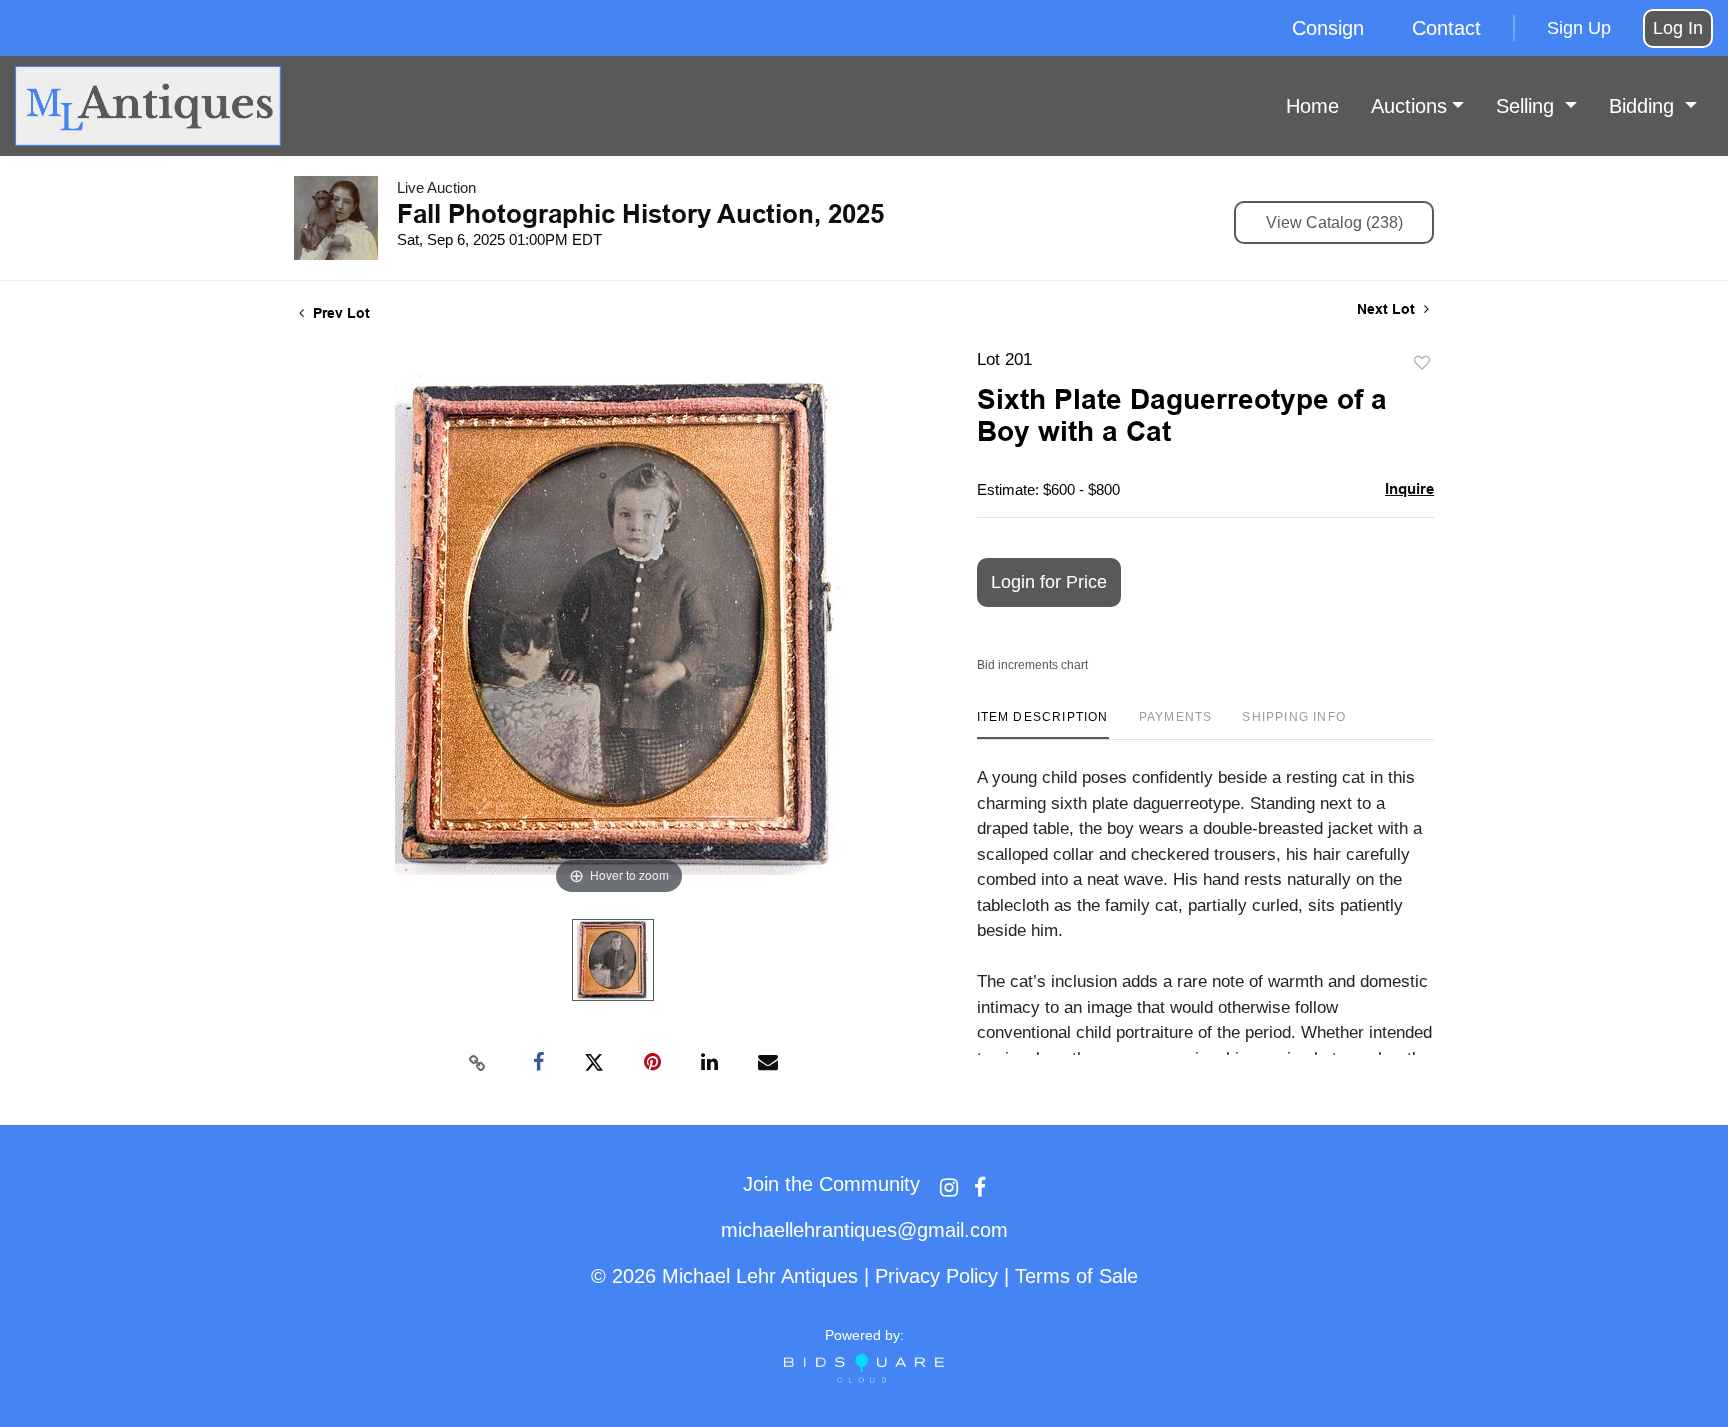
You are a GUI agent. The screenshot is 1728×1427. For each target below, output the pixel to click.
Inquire (1409, 488)
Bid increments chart (1032, 665)
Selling (1528, 106)
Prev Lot (339, 313)
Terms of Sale (1076, 1276)
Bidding (1644, 106)
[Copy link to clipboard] (478, 1063)
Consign (1328, 28)
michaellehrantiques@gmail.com (864, 1230)
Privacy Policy (936, 1276)
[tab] (1043, 724)
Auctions (1409, 106)
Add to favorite (1422, 363)
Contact (1446, 28)
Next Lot (1388, 309)
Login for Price (1049, 582)
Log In (1678, 28)
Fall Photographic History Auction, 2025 (640, 214)
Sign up (1579, 28)
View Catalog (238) (1334, 222)
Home (1312, 106)
